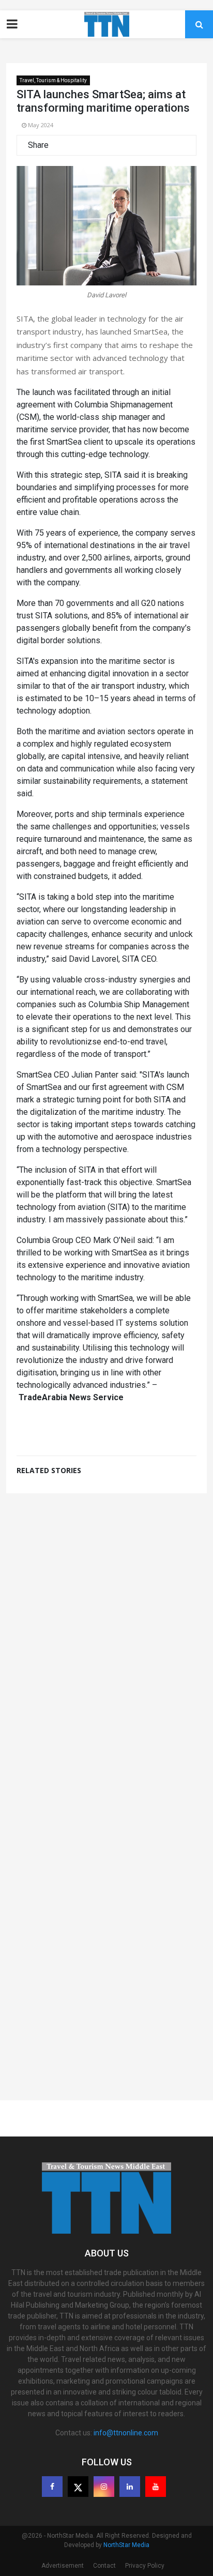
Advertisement (63, 2566)
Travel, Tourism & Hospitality (53, 80)
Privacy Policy (145, 2566)
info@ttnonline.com (126, 2433)
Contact (104, 2566)
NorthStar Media (126, 2545)
